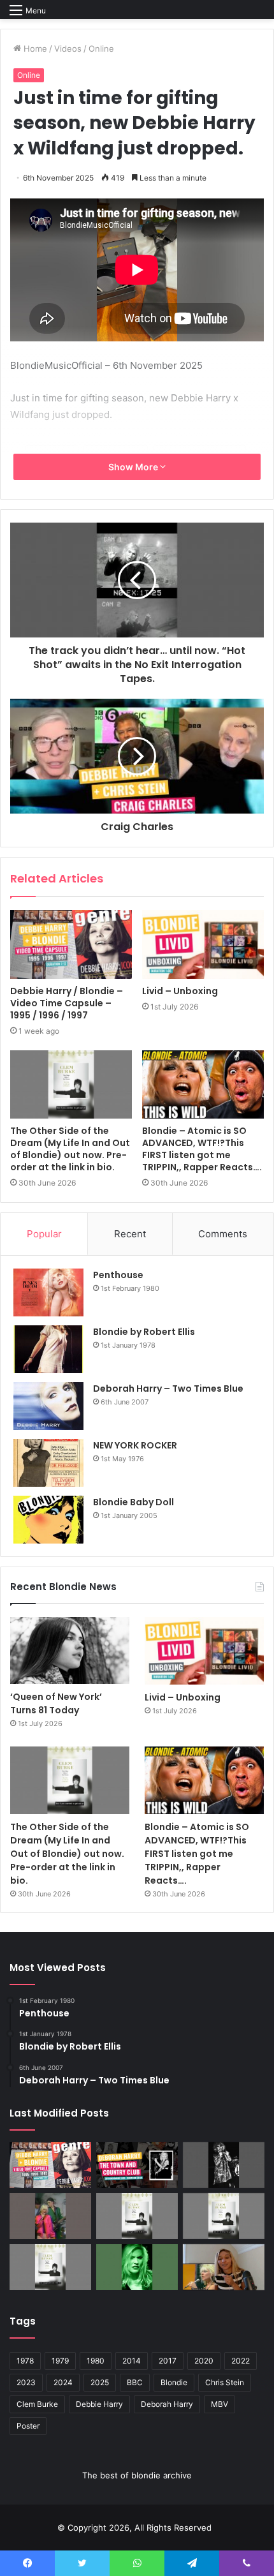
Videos (68, 48)
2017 (168, 2361)
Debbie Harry (99, 2404)
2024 (63, 2382)
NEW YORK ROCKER (135, 1445)
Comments (223, 1234)
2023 (26, 2382)
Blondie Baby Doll (133, 1502)
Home (34, 48)
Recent (130, 1234)
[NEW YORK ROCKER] (48, 1463)
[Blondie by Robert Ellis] (48, 1349)
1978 (25, 2361)
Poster (28, 2426)
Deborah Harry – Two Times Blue (168, 1389)
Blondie (174, 2382)
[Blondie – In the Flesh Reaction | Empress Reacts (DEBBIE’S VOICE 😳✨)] (224, 2267)
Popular (44, 1234)
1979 (60, 2361)
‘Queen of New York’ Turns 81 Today (56, 1703)
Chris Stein (225, 2382)
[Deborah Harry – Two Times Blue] (48, 1406)
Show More (134, 467)
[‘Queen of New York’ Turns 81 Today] (70, 1650)
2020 (204, 2361)
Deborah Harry (167, 2404)
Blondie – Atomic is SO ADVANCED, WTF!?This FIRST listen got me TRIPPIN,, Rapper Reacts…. (202, 1149)
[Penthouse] (48, 1292)
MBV (220, 2404)
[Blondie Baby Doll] (48, 1520)
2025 (100, 2382)
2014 (132, 2361)
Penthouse (118, 1275)
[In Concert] (137, 2165)
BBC (135, 2382)
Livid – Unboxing (180, 991)
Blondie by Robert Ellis (144, 1332)
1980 (96, 2361)
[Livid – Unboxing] (203, 944)
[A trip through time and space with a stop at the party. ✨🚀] (224, 2165)
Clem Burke (37, 2404)
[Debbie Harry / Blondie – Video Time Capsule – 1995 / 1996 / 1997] (71, 944)
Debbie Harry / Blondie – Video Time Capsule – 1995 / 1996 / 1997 (67, 1003)
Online (101, 48)
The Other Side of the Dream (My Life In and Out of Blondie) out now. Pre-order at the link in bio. (70, 1149)
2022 (241, 2361)
